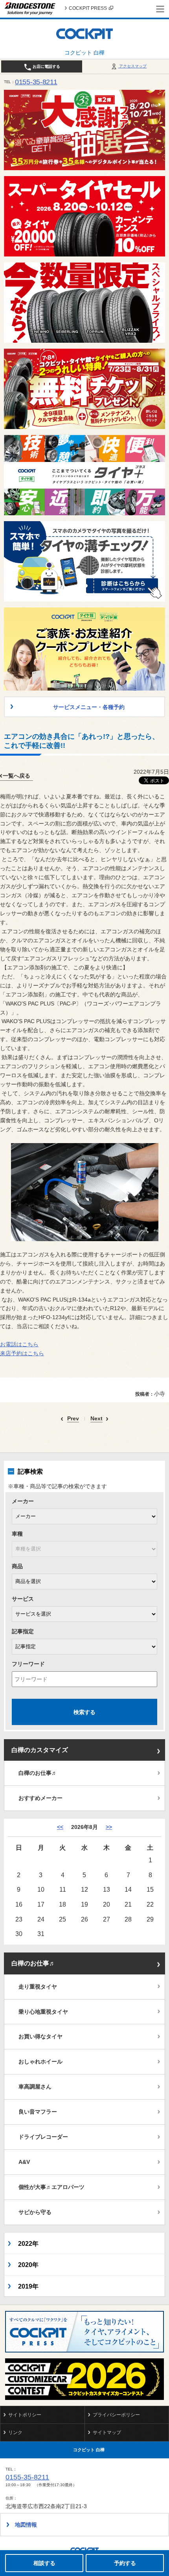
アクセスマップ (132, 66)
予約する (125, 2563)
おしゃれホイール (40, 2062)
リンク (15, 2432)
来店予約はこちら (22, 1353)
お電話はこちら (19, 1344)
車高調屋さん (35, 2087)
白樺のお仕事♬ (38, 1773)
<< (60, 1827)
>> (109, 1827)
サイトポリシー (25, 2415)
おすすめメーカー (40, 1798)
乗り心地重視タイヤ (43, 2012)
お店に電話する (46, 66)
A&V (24, 2162)
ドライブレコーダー (43, 2137)
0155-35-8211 (36, 82)
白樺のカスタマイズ (40, 1750)
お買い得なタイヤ (40, 2036)
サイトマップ (107, 2432)
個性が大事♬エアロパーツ (51, 2187)
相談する (44, 2563)
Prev (73, 1419)
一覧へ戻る (17, 776)
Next (96, 1419)
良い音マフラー (38, 2112)
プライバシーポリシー (116, 2415)
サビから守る (35, 2212)
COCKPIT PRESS (88, 8)
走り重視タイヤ (38, 1987)
